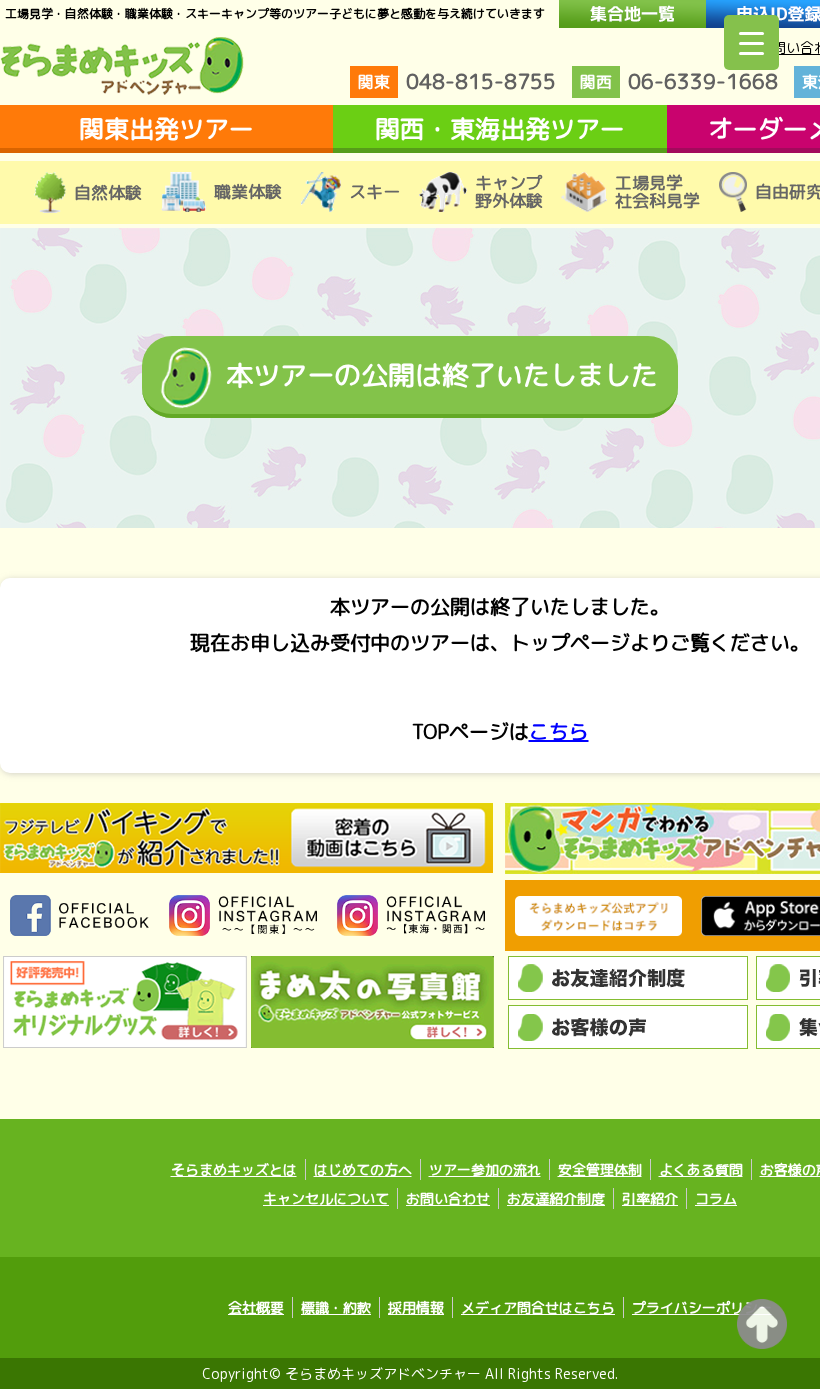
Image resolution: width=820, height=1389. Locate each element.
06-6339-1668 (679, 81)
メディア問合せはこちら (538, 1307)
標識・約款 (336, 1307)
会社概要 (256, 1307)
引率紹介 (650, 1198)
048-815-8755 (457, 81)
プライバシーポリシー (702, 1307)
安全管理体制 (600, 1169)
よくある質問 (701, 1169)
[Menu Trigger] (751, 42)
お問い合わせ (448, 1198)
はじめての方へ (363, 1169)
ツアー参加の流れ (485, 1169)
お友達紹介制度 (556, 1198)
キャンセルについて (326, 1198)
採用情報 (416, 1307)
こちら (559, 731)
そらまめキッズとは (234, 1169)
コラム (716, 1198)
